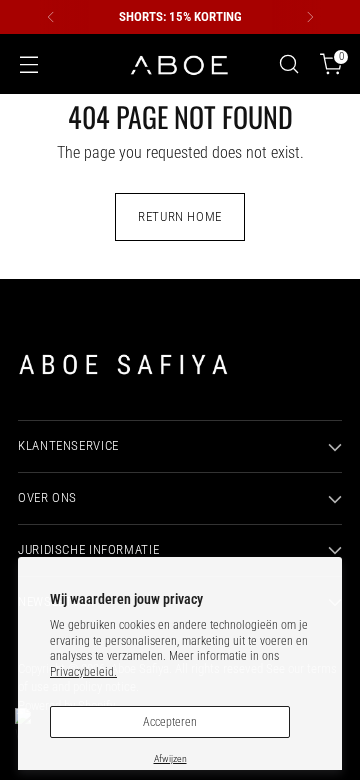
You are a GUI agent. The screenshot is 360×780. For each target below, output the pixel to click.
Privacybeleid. (83, 672)
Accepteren (170, 722)
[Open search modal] (288, 64)
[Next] (310, 17)
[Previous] (51, 17)
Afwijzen (170, 758)
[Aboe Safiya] (180, 64)
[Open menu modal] (28, 64)
